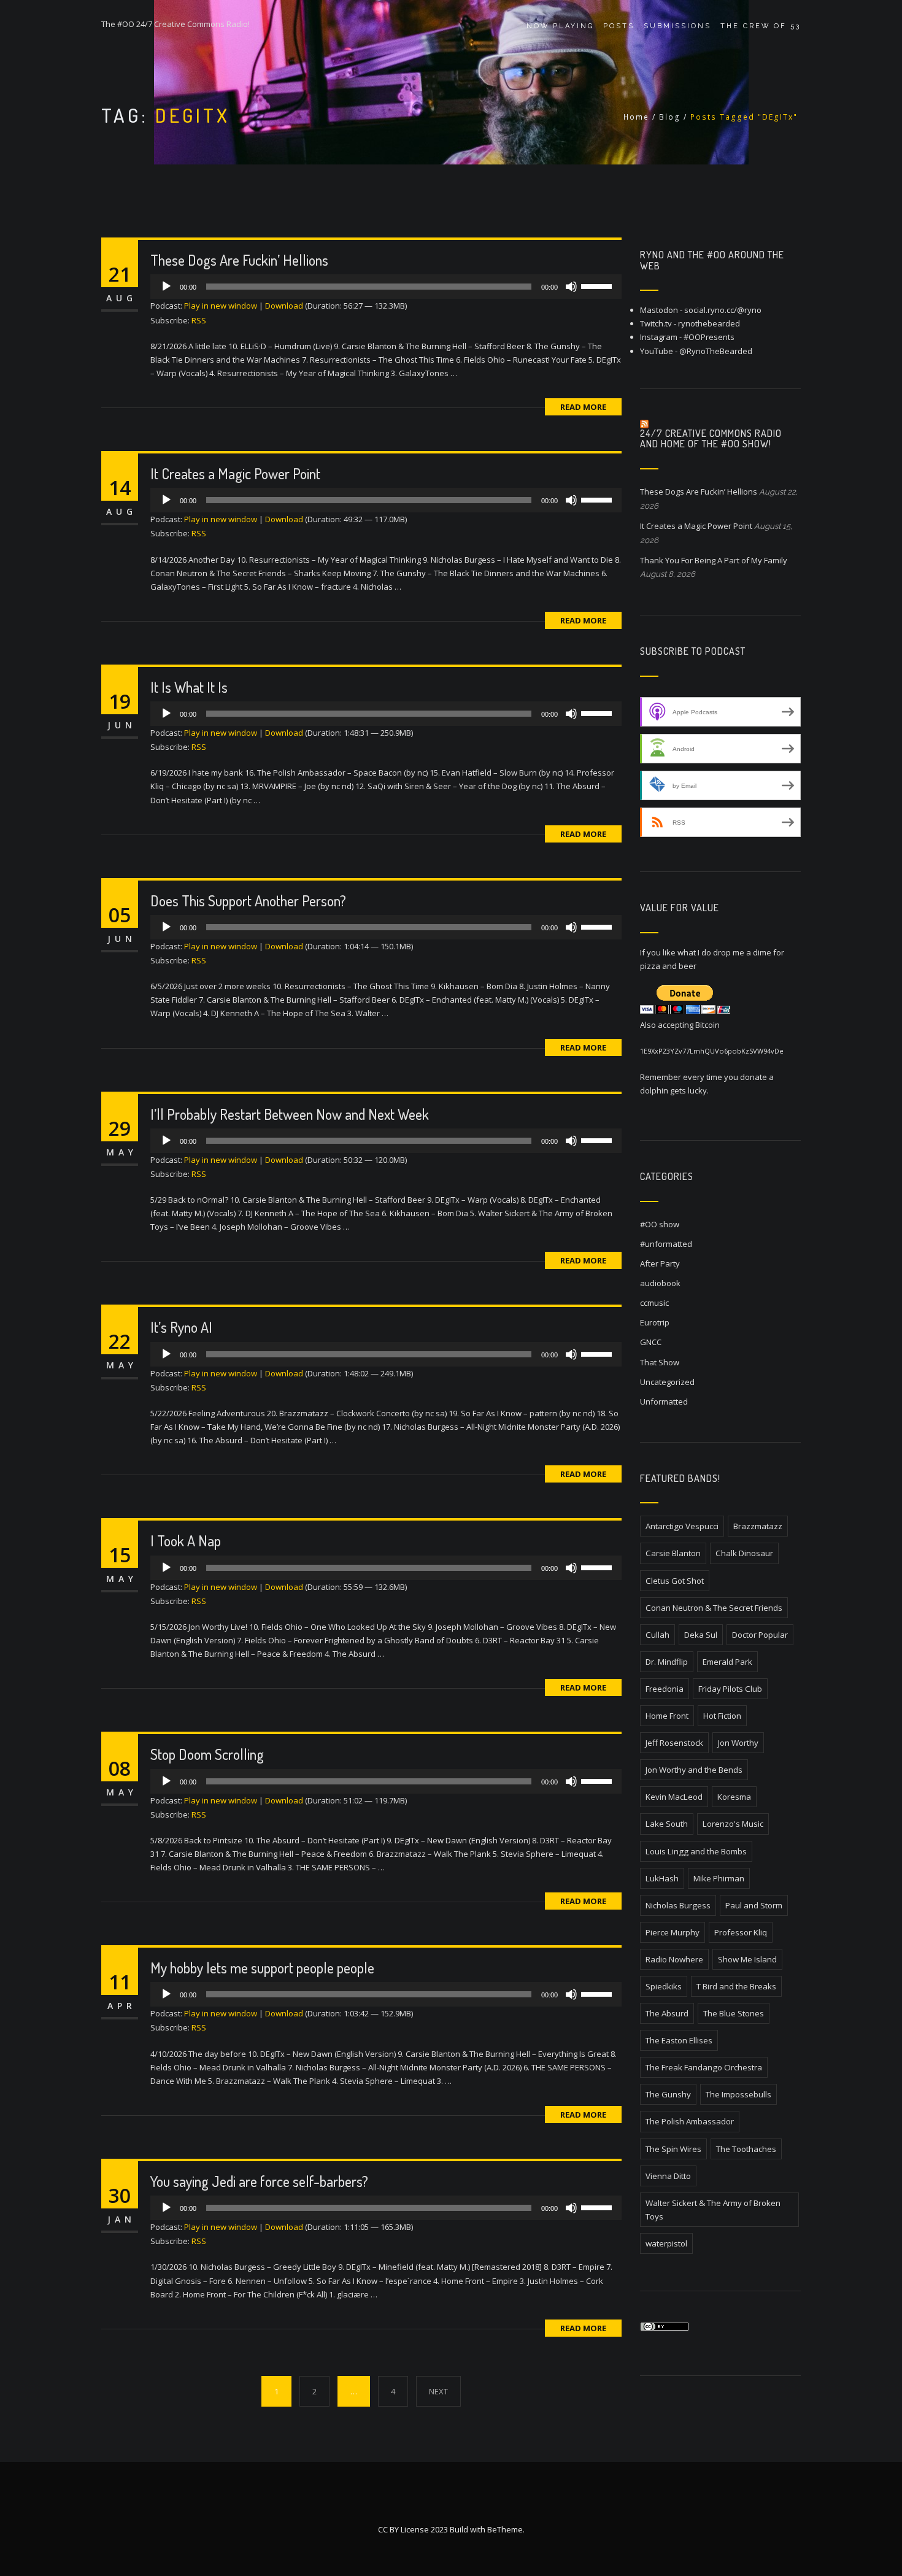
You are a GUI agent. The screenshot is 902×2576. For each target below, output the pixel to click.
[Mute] (571, 287)
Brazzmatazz (758, 1526)
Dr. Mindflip (667, 1662)
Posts (619, 26)
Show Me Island (747, 1959)
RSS (199, 320)
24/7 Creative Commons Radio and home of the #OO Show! (711, 439)
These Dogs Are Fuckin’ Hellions (239, 260)
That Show (660, 1362)
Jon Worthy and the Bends (694, 1770)
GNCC (651, 1342)
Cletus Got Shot (675, 1581)
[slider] (598, 285)
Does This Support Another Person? (248, 900)
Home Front (667, 1716)
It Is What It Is (189, 687)
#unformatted (666, 1244)
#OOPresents (709, 337)
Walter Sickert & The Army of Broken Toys (713, 2210)
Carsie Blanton (673, 1553)
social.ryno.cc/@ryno (723, 310)
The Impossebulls (738, 2094)
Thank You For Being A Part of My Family (714, 560)
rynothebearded (709, 323)
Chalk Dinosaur (744, 1553)
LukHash (662, 1878)
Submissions (677, 26)
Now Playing (560, 26)
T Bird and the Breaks (736, 1986)
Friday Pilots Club (730, 1689)
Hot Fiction (722, 1716)
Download (284, 306)
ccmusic (654, 1303)
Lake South (667, 1824)
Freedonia (665, 1689)
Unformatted (664, 1402)
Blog (670, 117)
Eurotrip (655, 1322)
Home (636, 117)
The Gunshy (668, 2094)
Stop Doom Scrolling (207, 1754)
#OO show (660, 1224)
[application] (386, 287)
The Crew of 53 (761, 26)
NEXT (438, 2391)
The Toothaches (746, 2149)
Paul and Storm (754, 1905)
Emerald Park (727, 1662)
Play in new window (221, 306)
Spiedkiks (664, 1986)
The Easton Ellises (679, 2040)
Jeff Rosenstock (674, 1743)
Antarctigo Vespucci (682, 1526)
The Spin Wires (673, 2149)
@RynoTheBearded (716, 351)
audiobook (660, 1283)
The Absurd (667, 2013)
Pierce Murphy (673, 1932)
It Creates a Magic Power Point (235, 473)
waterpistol (666, 2243)
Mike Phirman (719, 1878)
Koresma (734, 1797)
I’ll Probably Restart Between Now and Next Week (290, 1114)
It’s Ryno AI (181, 1327)
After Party (660, 1263)
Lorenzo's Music (733, 1824)
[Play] (166, 287)
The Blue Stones (734, 2013)
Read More (583, 407)
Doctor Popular (760, 1635)
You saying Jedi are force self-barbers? (259, 2181)
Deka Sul (701, 1635)
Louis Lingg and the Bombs (696, 1851)
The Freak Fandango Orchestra (704, 2067)
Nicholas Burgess (678, 1905)
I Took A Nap (186, 1541)
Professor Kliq (741, 1932)
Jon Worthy (738, 1743)
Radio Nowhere (674, 1959)
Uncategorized (667, 1382)
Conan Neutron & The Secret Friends (714, 1608)
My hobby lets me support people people (262, 1968)
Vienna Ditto (668, 2176)
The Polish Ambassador (690, 2121)
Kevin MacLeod (674, 1797)
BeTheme (505, 2529)
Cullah (657, 1635)
